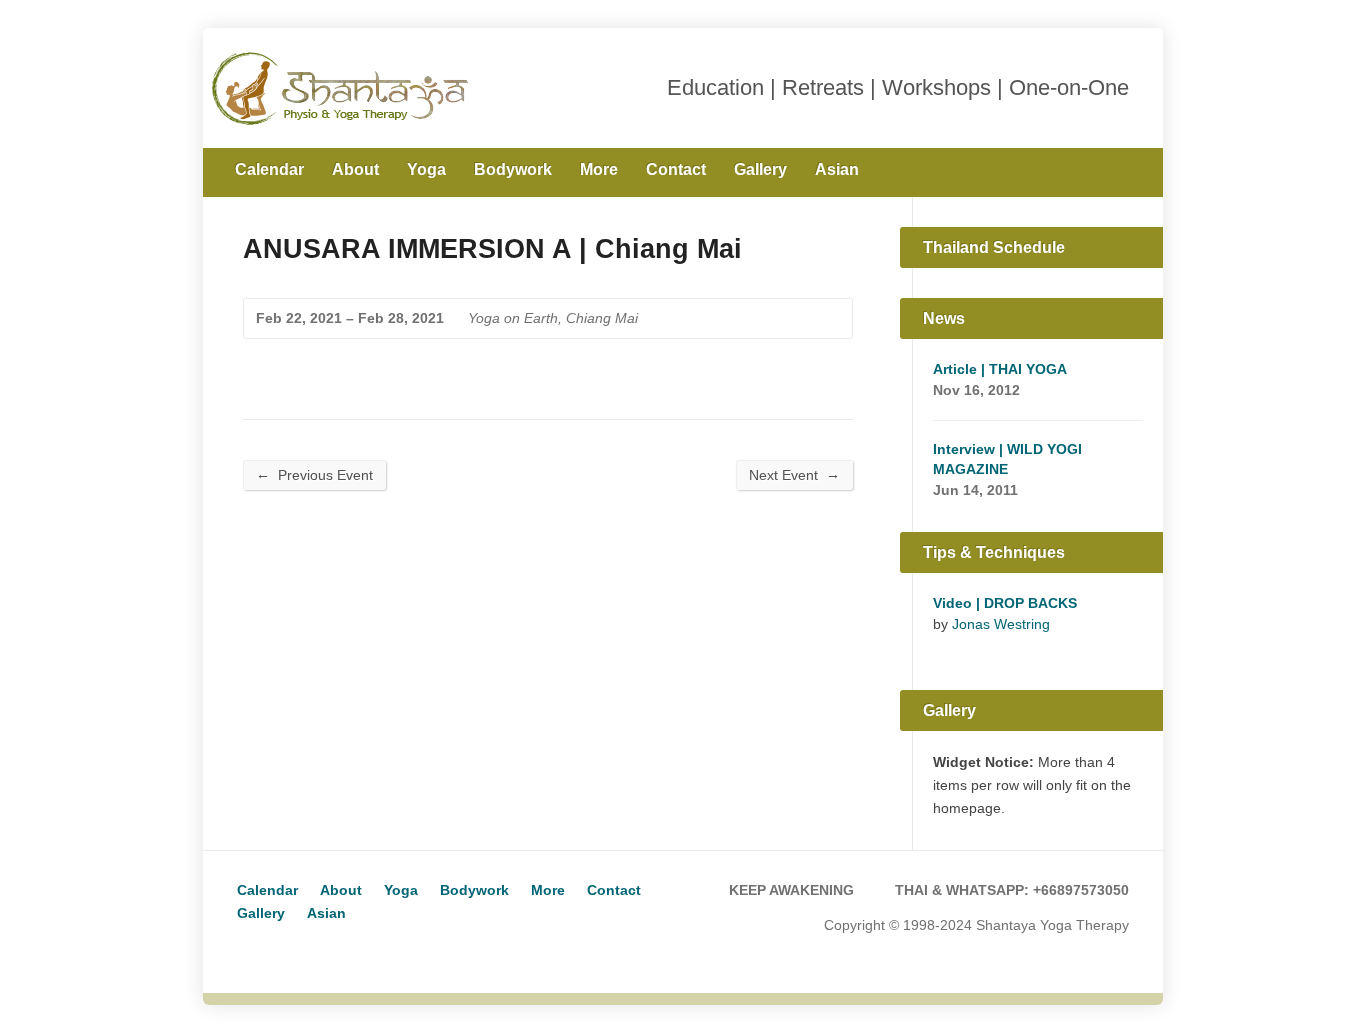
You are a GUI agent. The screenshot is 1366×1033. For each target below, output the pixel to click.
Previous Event (314, 474)
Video (942, 648)
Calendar (269, 169)
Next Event (794, 474)
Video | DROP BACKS (1005, 603)
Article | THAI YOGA (1000, 369)
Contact (676, 169)
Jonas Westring (1001, 624)
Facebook (1121, 168)
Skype (281, 949)
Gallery (760, 169)
